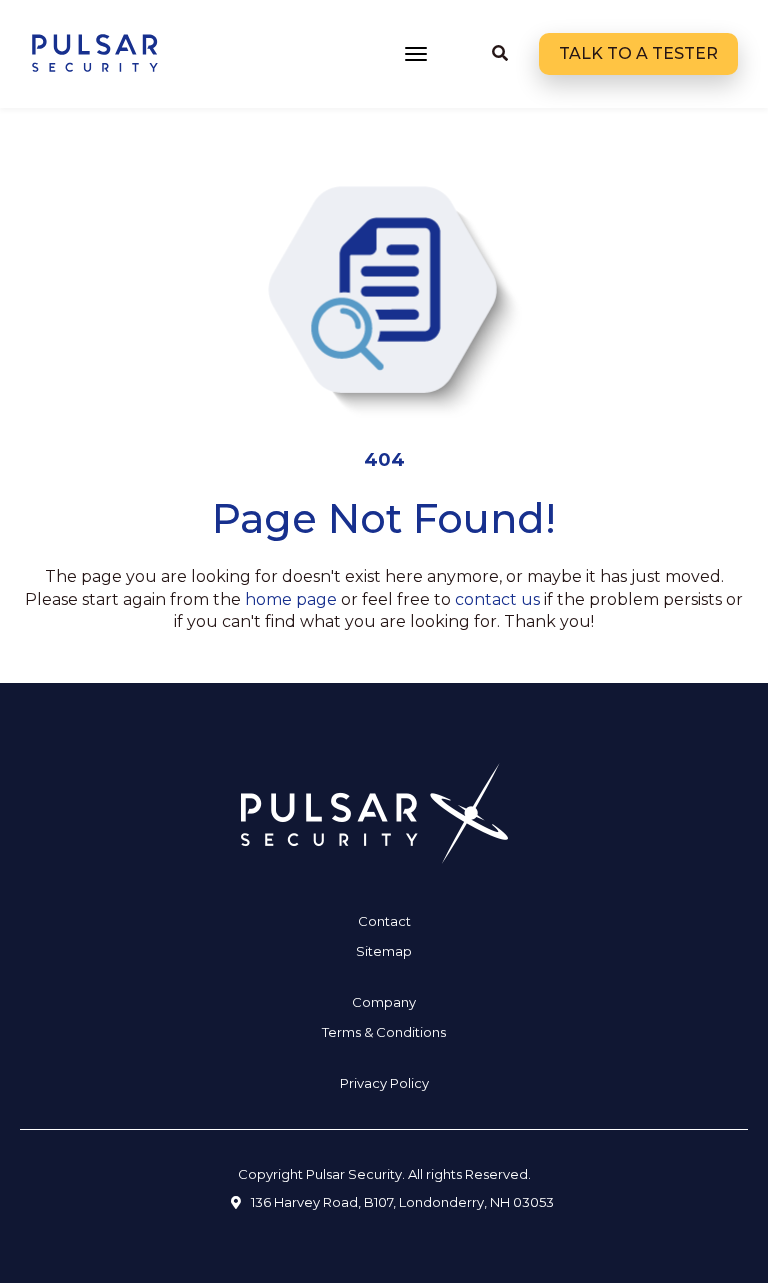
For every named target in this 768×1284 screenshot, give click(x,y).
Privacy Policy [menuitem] (384, 1083)
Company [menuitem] (384, 1002)
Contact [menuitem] (384, 921)
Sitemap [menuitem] (384, 951)
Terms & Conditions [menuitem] (384, 1032)
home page (291, 599)
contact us (497, 599)
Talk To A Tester (638, 53)
